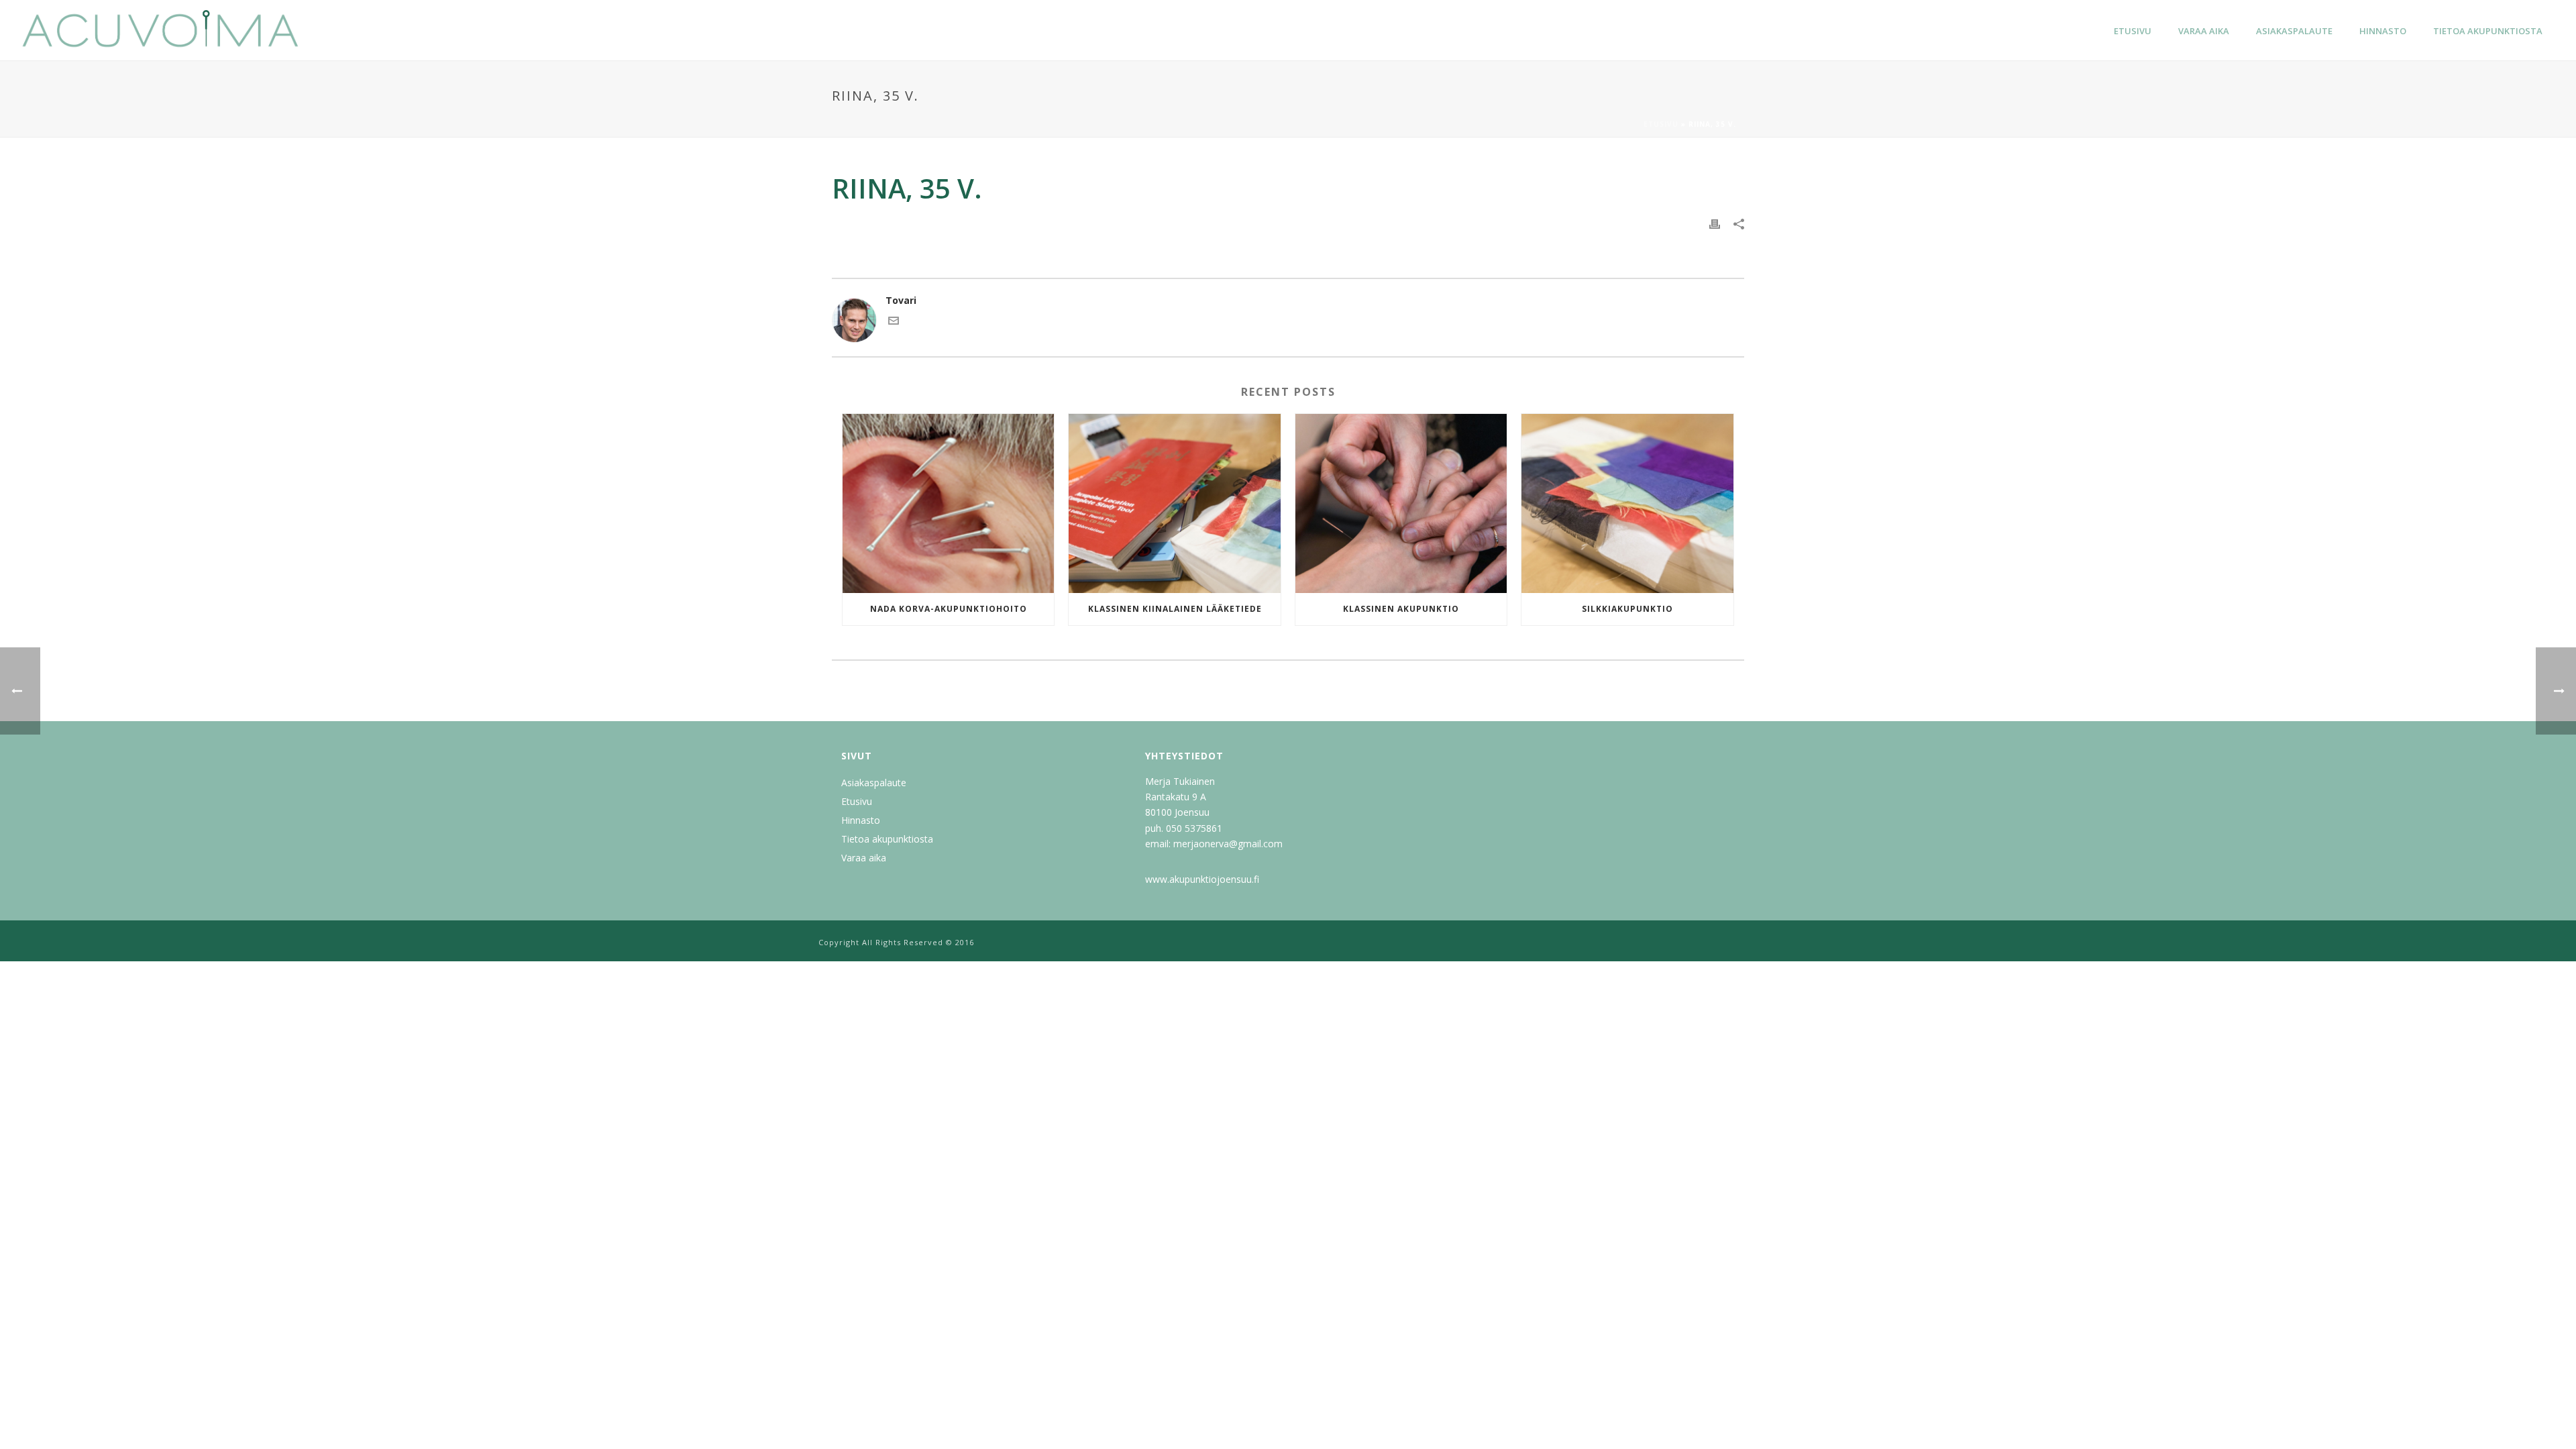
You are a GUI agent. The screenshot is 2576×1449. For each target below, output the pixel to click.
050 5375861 (1194, 828)
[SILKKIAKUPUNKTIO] (1627, 503)
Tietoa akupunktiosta (2488, 31)
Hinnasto (2383, 31)
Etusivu (2133, 31)
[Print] (1715, 223)
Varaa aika (2204, 31)
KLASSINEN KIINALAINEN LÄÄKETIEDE (1175, 609)
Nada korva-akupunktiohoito (949, 609)
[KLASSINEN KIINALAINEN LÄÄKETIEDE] (1174, 503)
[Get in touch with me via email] (894, 322)
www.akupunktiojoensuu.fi (1202, 879)
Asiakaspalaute (2294, 31)
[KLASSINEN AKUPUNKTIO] (1401, 503)
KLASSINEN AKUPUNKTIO (1401, 609)
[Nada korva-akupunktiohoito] (948, 503)
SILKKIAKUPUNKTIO (1627, 609)
